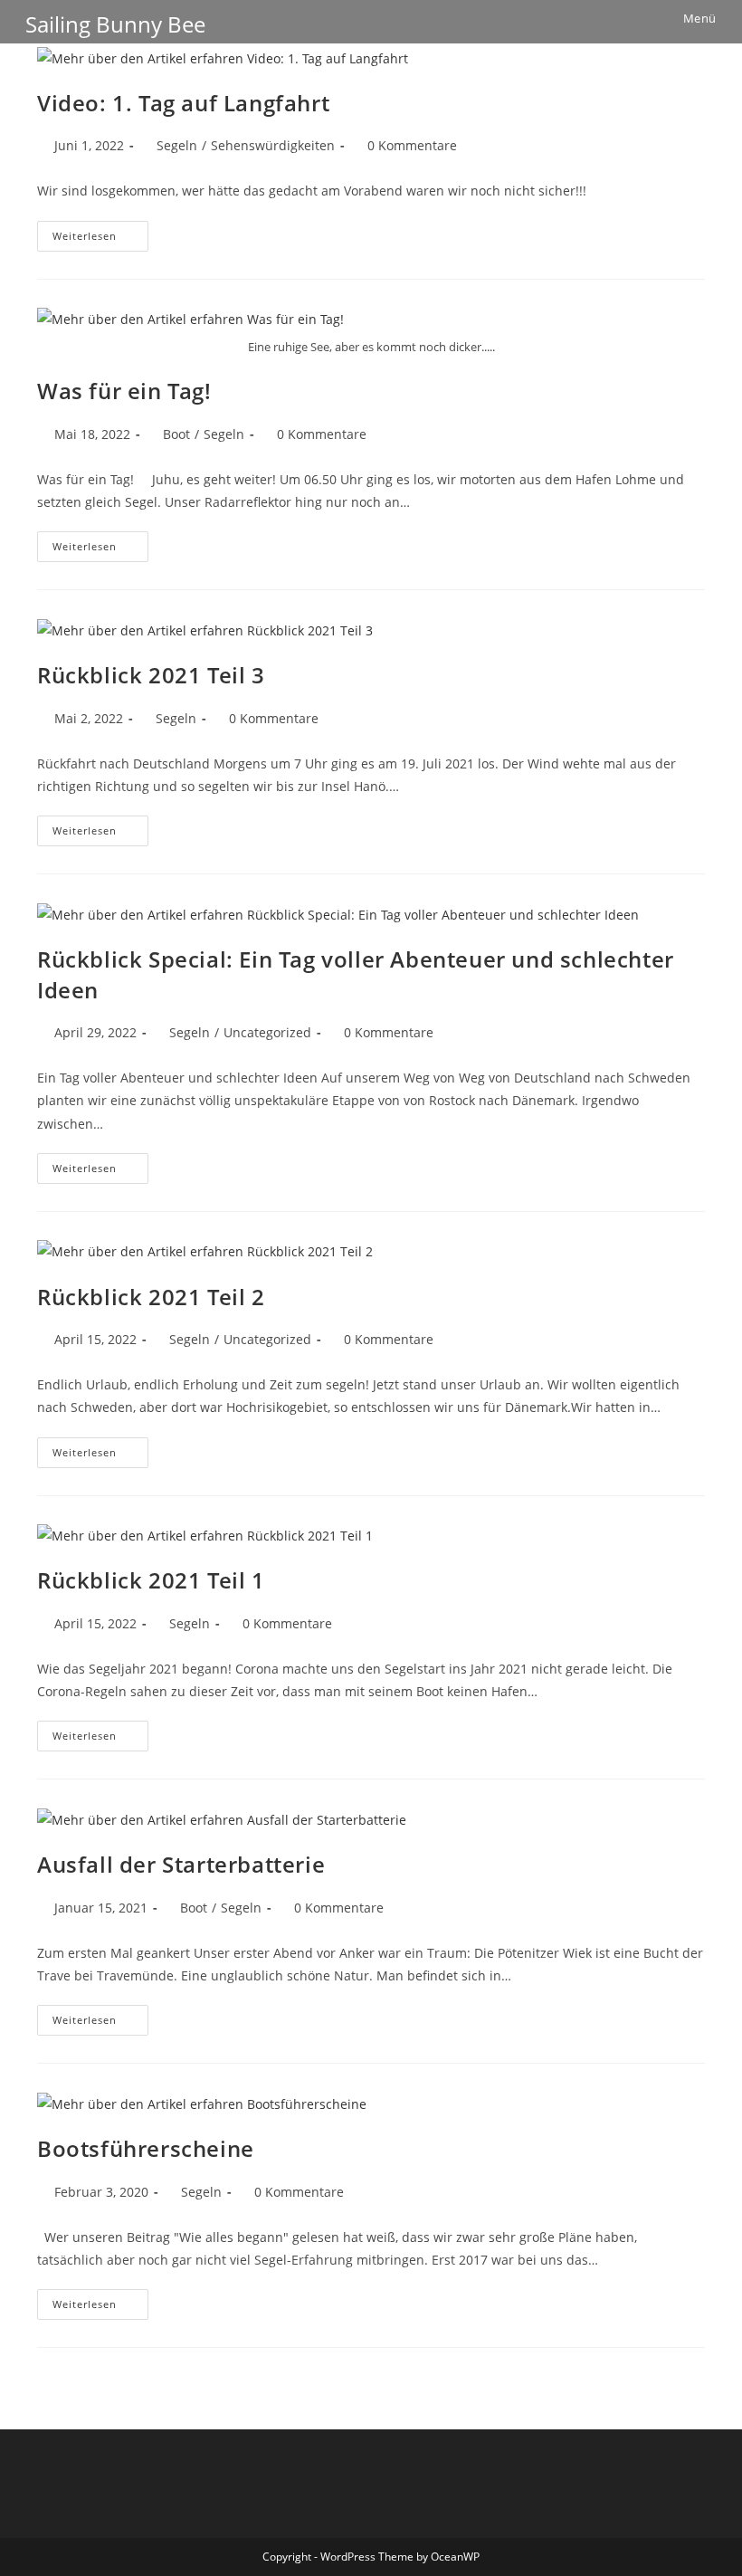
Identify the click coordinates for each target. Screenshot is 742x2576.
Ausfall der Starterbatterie (181, 1864)
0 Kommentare (412, 145)
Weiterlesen (100, 239)
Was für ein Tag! (124, 391)
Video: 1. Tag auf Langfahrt (183, 103)
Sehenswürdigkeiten (273, 145)
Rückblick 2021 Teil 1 (151, 1580)
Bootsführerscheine (146, 2148)
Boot (176, 434)
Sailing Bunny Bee (115, 24)
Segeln (177, 145)
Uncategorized (267, 1032)
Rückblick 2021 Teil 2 (151, 1297)
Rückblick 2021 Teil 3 (151, 675)
